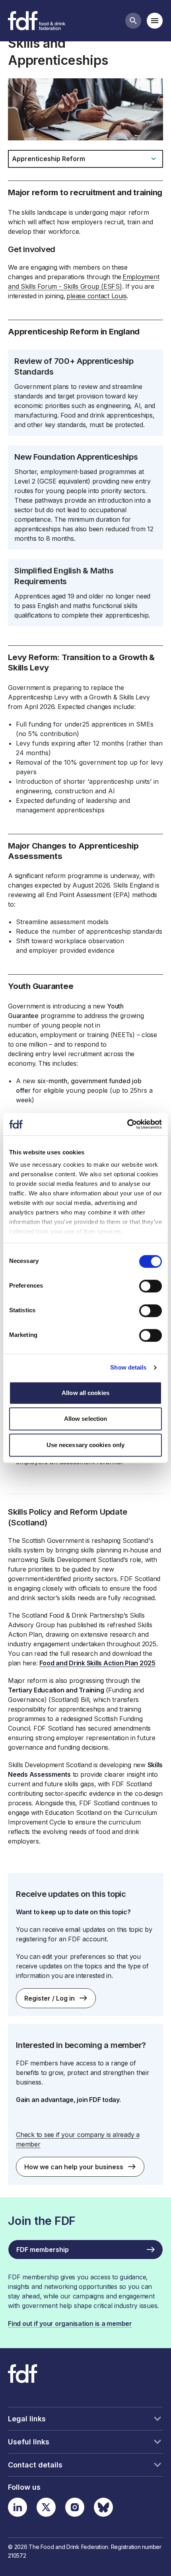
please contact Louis (96, 296)
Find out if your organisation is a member (70, 2323)
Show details (128, 1367)
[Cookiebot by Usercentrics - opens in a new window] (127, 1124)
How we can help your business (74, 2167)
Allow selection (86, 1419)
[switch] (151, 1286)
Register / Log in (50, 1998)
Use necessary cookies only (86, 1445)
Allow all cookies (85, 1393)
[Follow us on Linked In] (17, 2507)
